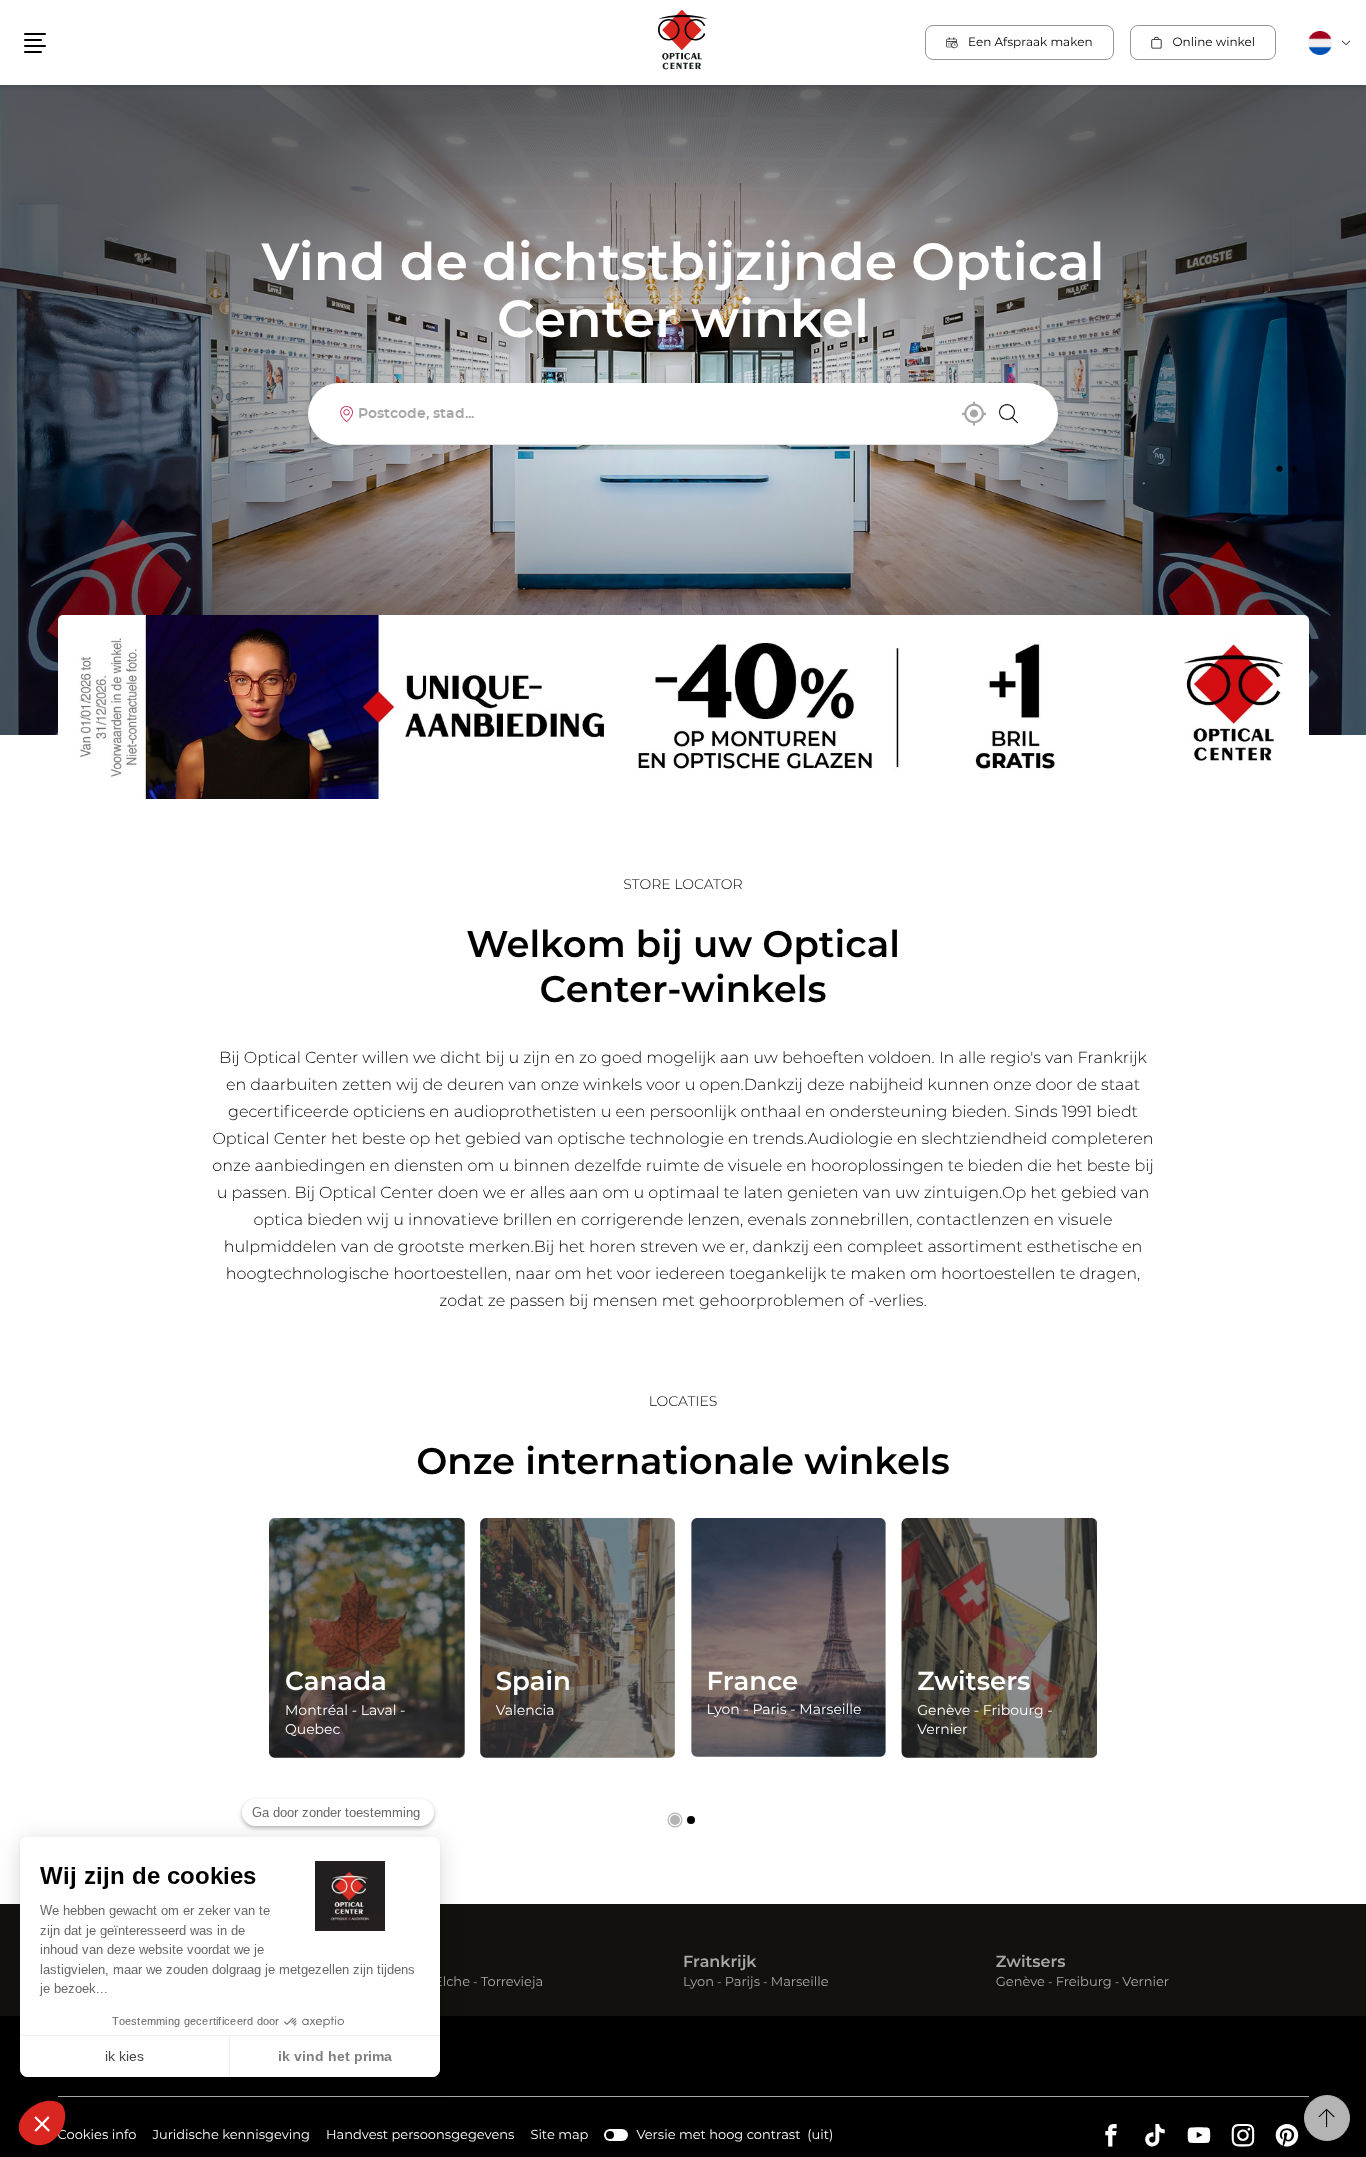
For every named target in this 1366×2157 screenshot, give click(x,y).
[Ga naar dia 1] (675, 1820)
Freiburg (1084, 1983)
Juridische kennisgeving (231, 2138)
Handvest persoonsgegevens (420, 2138)
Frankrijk (720, 1963)
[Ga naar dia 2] (691, 1820)
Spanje (398, 1963)
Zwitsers (1031, 1963)
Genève (1020, 1983)
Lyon (698, 1983)
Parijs (742, 1983)
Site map (559, 2135)
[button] (35, 43)
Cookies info (97, 2138)
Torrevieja (512, 1983)
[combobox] (682, 414)
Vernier (1145, 1983)
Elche (452, 1983)
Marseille (800, 1983)
